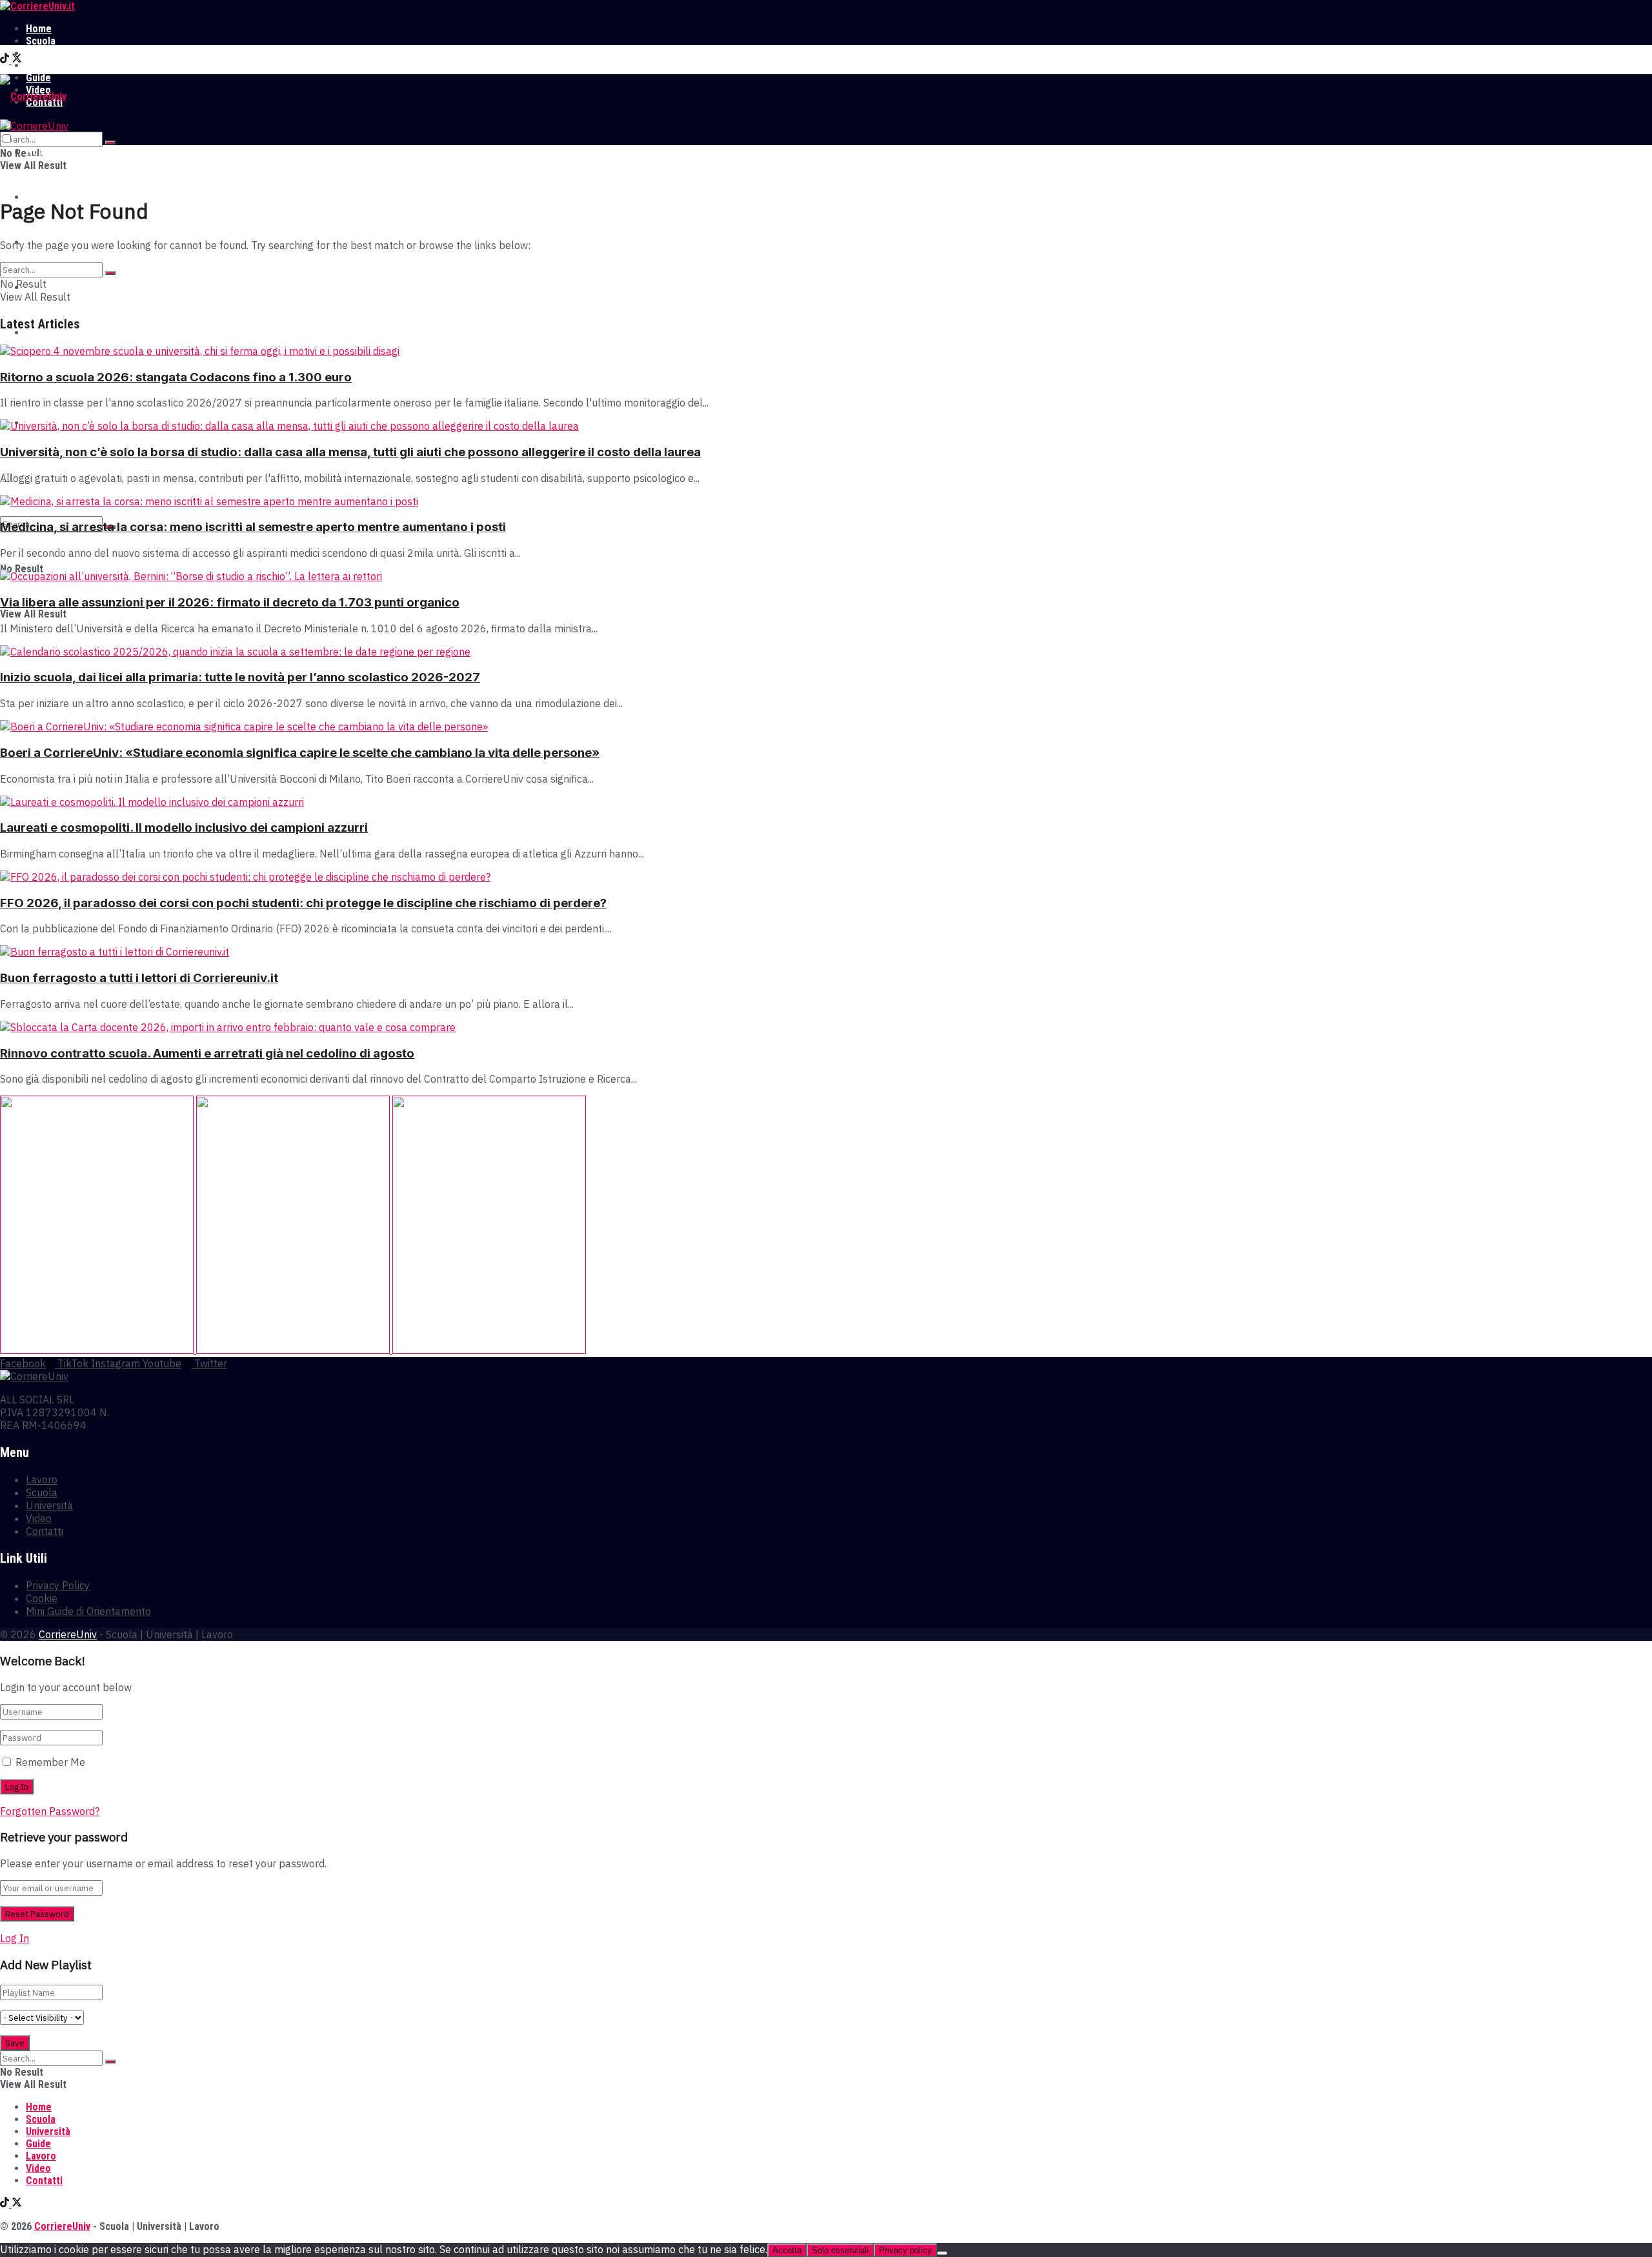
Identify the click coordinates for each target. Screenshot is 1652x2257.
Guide (38, 333)
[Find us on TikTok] (6, 60)
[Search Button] (110, 143)
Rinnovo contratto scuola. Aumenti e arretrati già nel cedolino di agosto (207, 1053)
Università (48, 53)
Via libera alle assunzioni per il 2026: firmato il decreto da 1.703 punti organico (230, 602)
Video (39, 1518)
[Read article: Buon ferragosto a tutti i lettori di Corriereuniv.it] (826, 952)
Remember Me (50, 1762)
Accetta (787, 2250)
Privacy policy (905, 2250)
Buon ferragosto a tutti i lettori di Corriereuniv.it (139, 978)
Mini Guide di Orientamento (88, 1611)
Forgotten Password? (50, 1811)
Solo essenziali (840, 2250)
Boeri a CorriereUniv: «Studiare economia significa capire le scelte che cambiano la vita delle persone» (300, 753)
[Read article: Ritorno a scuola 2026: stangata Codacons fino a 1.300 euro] (826, 351)
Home (39, 29)
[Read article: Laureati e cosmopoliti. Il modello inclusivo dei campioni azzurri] (826, 802)
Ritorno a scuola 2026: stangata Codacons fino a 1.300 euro (176, 377)
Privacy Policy (58, 1585)
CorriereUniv (68, 1634)
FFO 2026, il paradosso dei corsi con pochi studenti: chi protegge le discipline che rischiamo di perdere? (303, 903)
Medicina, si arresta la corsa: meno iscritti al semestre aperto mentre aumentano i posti (253, 527)
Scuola (41, 41)
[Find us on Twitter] (17, 60)
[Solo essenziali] (942, 2253)
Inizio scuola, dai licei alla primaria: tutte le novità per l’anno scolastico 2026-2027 (240, 677)
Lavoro (41, 65)
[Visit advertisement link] (98, 1350)
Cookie (42, 1598)
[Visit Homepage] (37, 6)
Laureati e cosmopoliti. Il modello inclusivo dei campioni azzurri (184, 828)
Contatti (45, 1531)
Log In (15, 1938)
